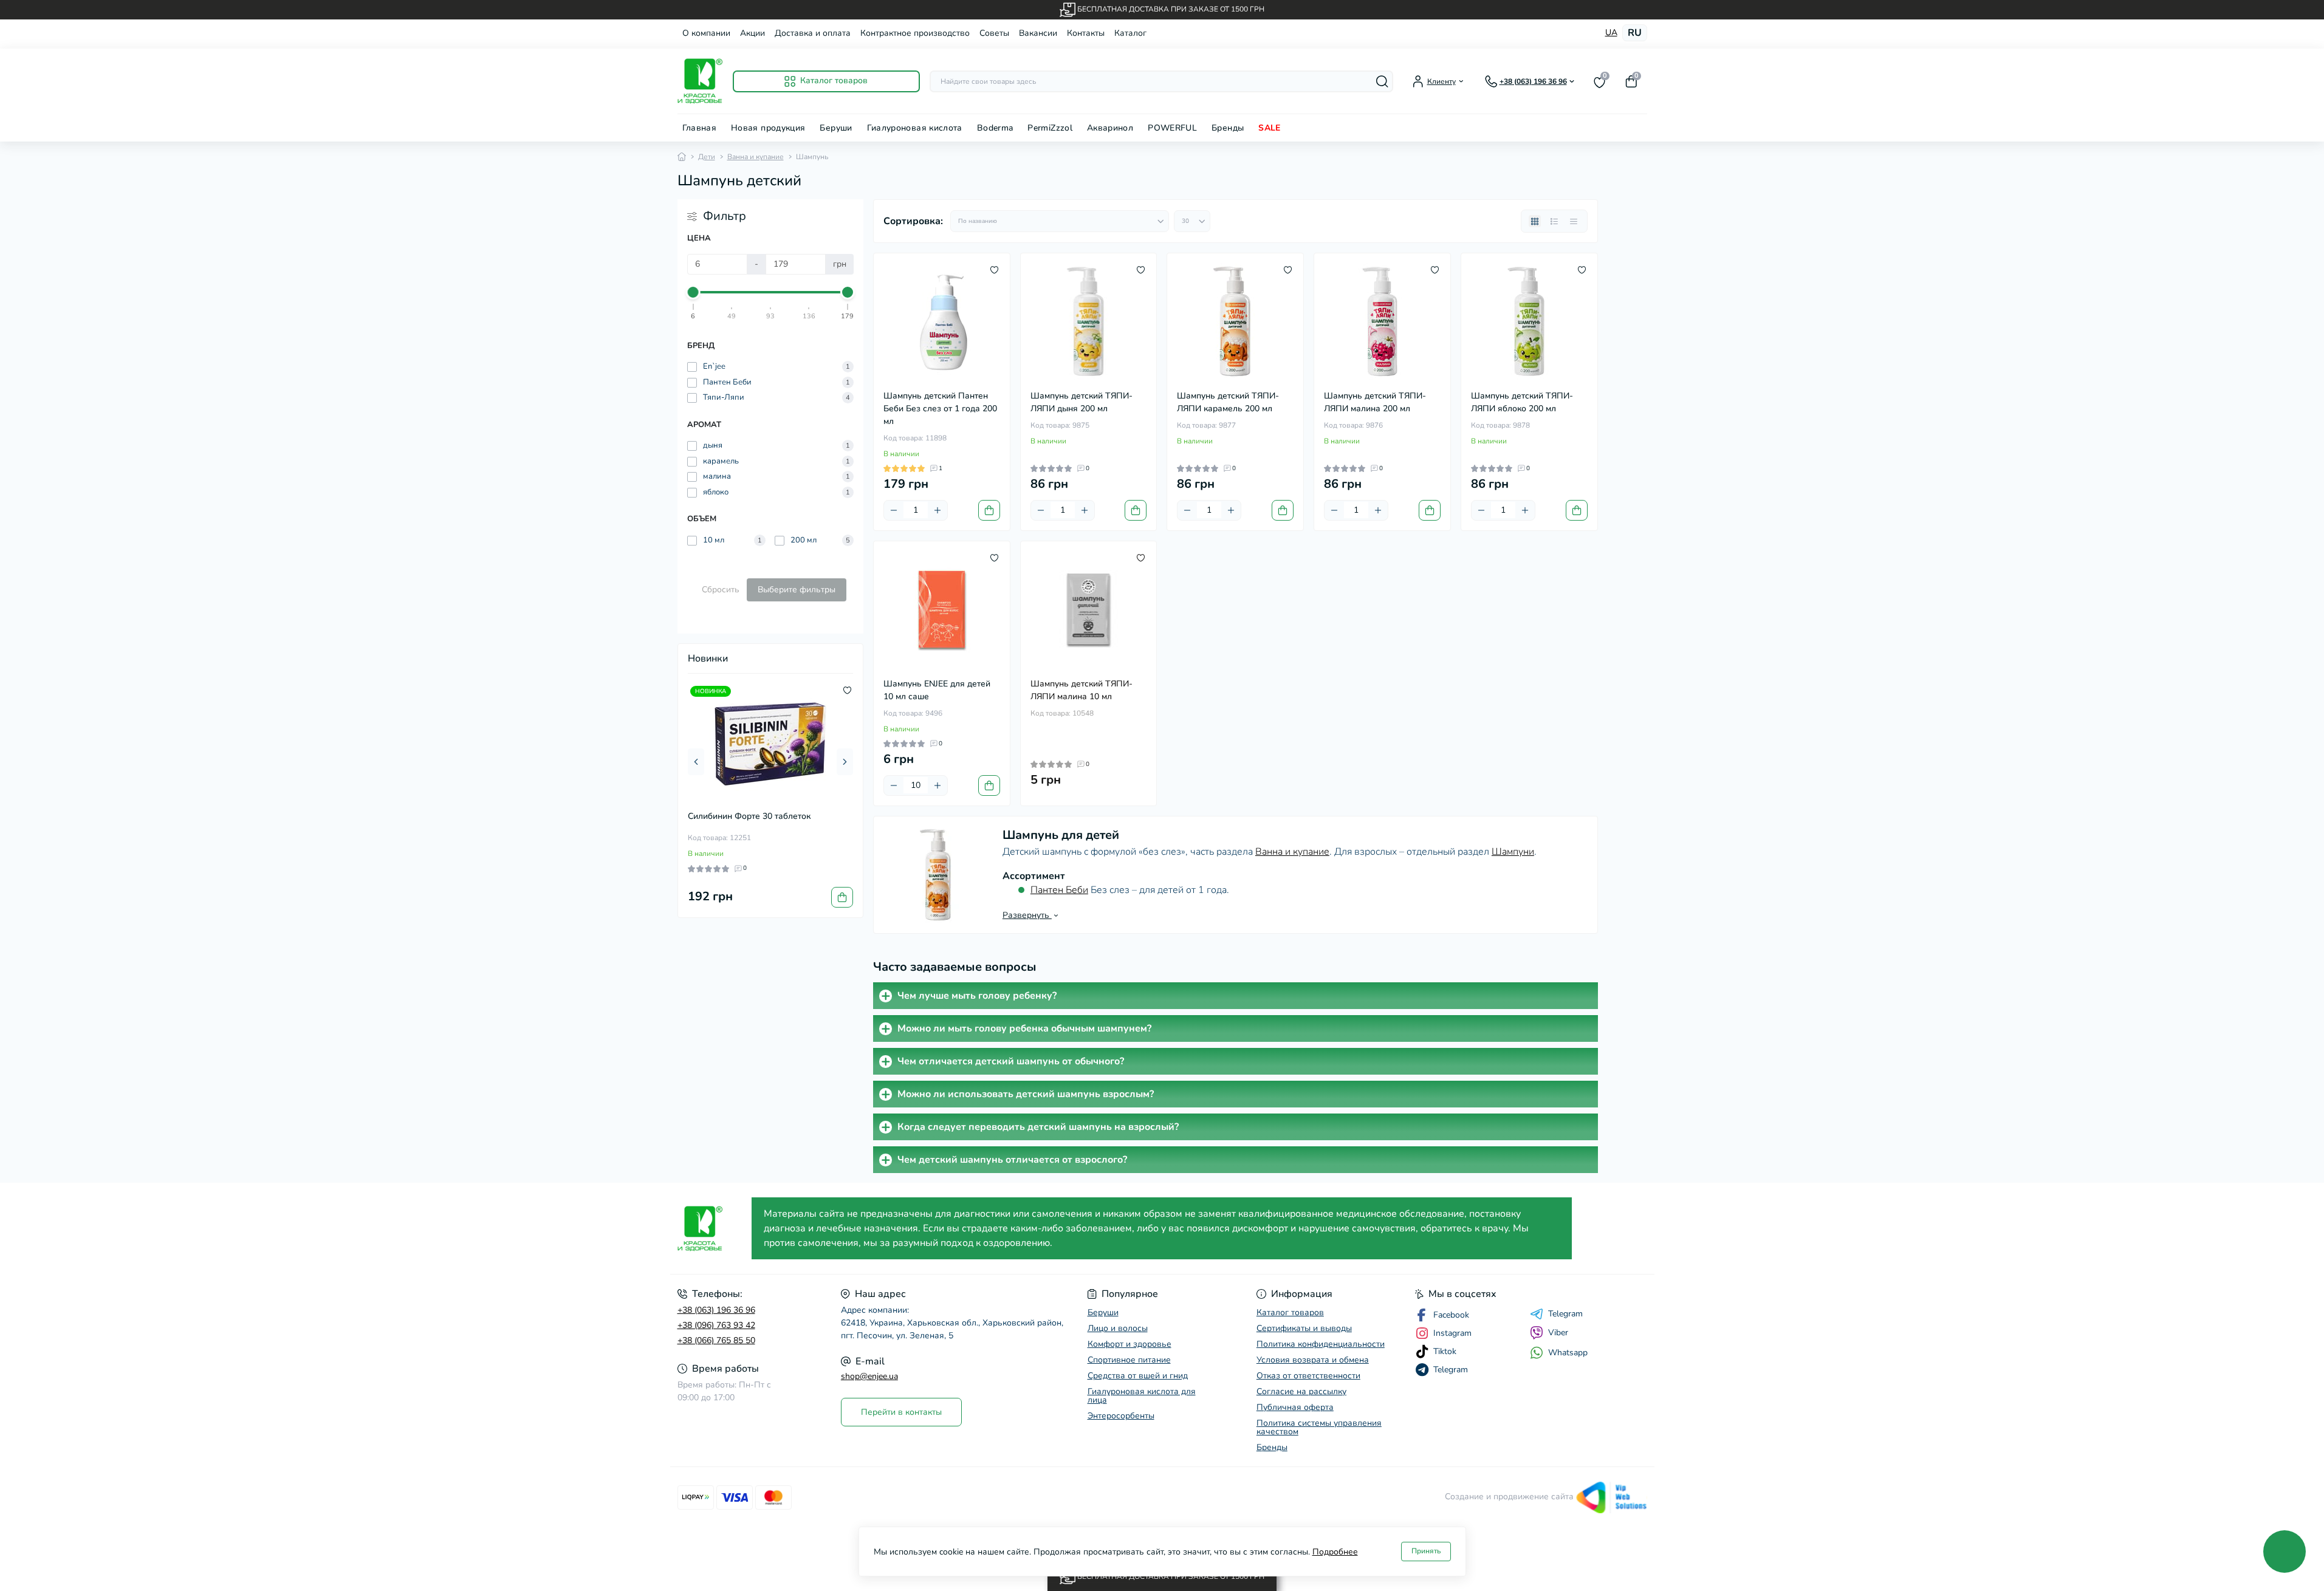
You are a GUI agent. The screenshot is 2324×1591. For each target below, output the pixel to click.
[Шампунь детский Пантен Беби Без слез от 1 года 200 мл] (942, 321)
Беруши (836, 128)
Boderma (995, 128)
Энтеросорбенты (1121, 1416)
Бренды (1228, 128)
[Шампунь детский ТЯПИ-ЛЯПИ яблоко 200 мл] (1529, 321)
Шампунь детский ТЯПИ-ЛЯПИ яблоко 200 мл (1522, 402)
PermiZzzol (1050, 128)
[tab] (1236, 996)
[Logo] (700, 81)
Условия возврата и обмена (1313, 1360)
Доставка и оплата (813, 33)
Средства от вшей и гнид (1138, 1376)
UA (1611, 33)
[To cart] (842, 897)
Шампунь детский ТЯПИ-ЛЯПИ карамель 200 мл (1228, 402)
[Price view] (1574, 221)
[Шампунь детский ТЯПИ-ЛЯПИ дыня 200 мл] (1089, 321)
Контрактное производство (915, 33)
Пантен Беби (1059, 890)
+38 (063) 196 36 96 (716, 1310)
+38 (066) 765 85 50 (716, 1340)
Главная (700, 128)
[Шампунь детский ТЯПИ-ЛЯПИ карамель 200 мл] (1235, 321)
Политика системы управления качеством (1319, 1427)
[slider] (694, 292)
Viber (1558, 1333)
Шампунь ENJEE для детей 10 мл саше (937, 690)
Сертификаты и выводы (1304, 1328)
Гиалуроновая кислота (915, 128)
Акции (752, 33)
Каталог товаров (1290, 1312)
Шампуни (1513, 852)
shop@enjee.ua (869, 1376)
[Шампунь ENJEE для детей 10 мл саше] (942, 609)
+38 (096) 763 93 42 (716, 1325)
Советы (994, 33)
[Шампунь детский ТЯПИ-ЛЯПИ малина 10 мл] (1089, 609)
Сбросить (721, 590)
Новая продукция (768, 128)
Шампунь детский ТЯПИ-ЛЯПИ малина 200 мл (1375, 402)
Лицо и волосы (1118, 1328)
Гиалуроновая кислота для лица (1142, 1396)
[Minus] (894, 510)
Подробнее (1335, 1552)
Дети (707, 157)
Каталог (1130, 33)
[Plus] (937, 510)
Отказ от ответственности (1308, 1376)
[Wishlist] (847, 689)
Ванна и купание (756, 157)
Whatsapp (1568, 1353)
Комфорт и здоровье (1129, 1344)
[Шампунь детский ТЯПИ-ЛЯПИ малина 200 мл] (1382, 321)
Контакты (1086, 33)
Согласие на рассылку (1301, 1391)
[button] (696, 762)
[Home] (682, 157)
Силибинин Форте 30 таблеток (749, 816)
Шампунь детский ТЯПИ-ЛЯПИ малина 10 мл (1081, 690)
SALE (1269, 128)
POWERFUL (1172, 128)
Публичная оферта (1295, 1407)
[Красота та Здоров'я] (711, 1229)
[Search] (1382, 81)
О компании (706, 33)
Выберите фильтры (797, 590)
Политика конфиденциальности (1321, 1344)
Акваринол (1110, 128)
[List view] (1554, 221)
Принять (1426, 1551)
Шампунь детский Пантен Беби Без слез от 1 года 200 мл (940, 409)
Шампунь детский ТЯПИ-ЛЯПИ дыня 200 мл (1081, 402)
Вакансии (1038, 33)
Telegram (1565, 1314)
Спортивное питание (1129, 1360)
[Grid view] (1535, 221)
